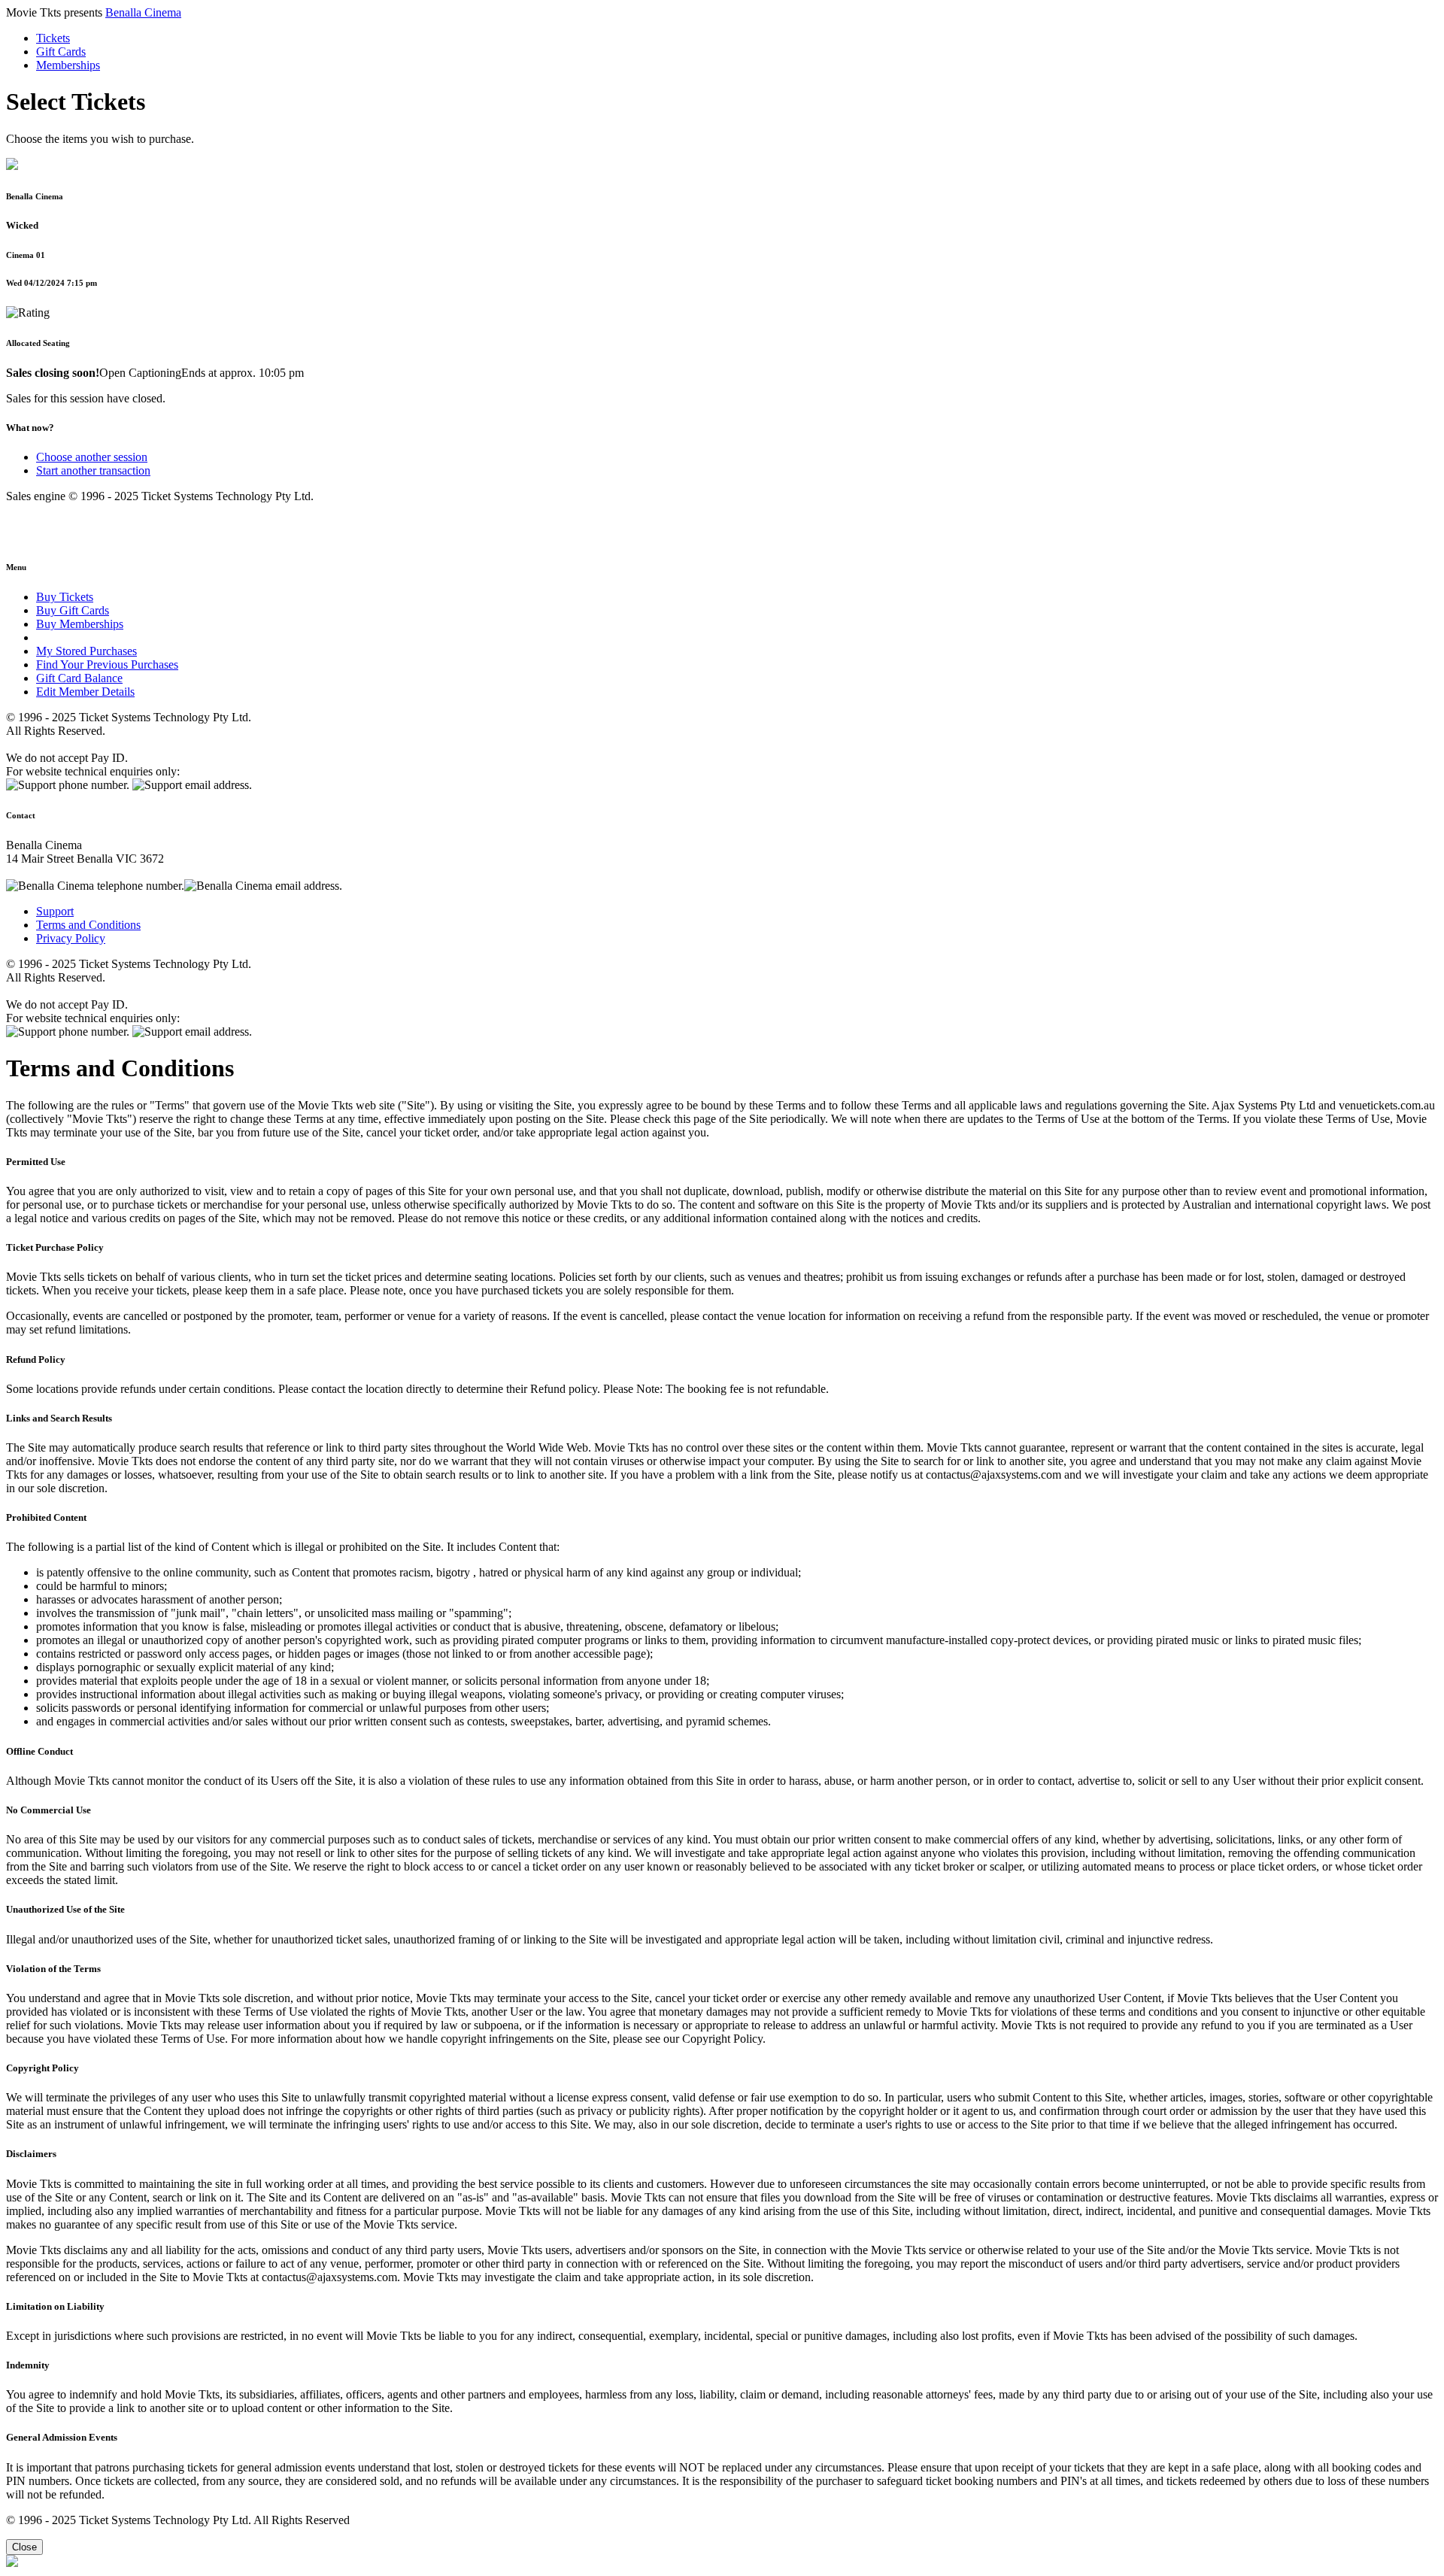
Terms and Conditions (88, 925)
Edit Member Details (85, 692)
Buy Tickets (65, 597)
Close (24, 2547)
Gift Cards (61, 52)
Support (55, 911)
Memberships (68, 65)
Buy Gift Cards (73, 610)
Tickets (53, 38)
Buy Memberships (80, 624)
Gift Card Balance (79, 678)
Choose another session (92, 457)
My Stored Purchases (86, 651)
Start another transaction (93, 470)
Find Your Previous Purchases (107, 664)
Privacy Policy (71, 938)
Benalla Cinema (143, 12)
